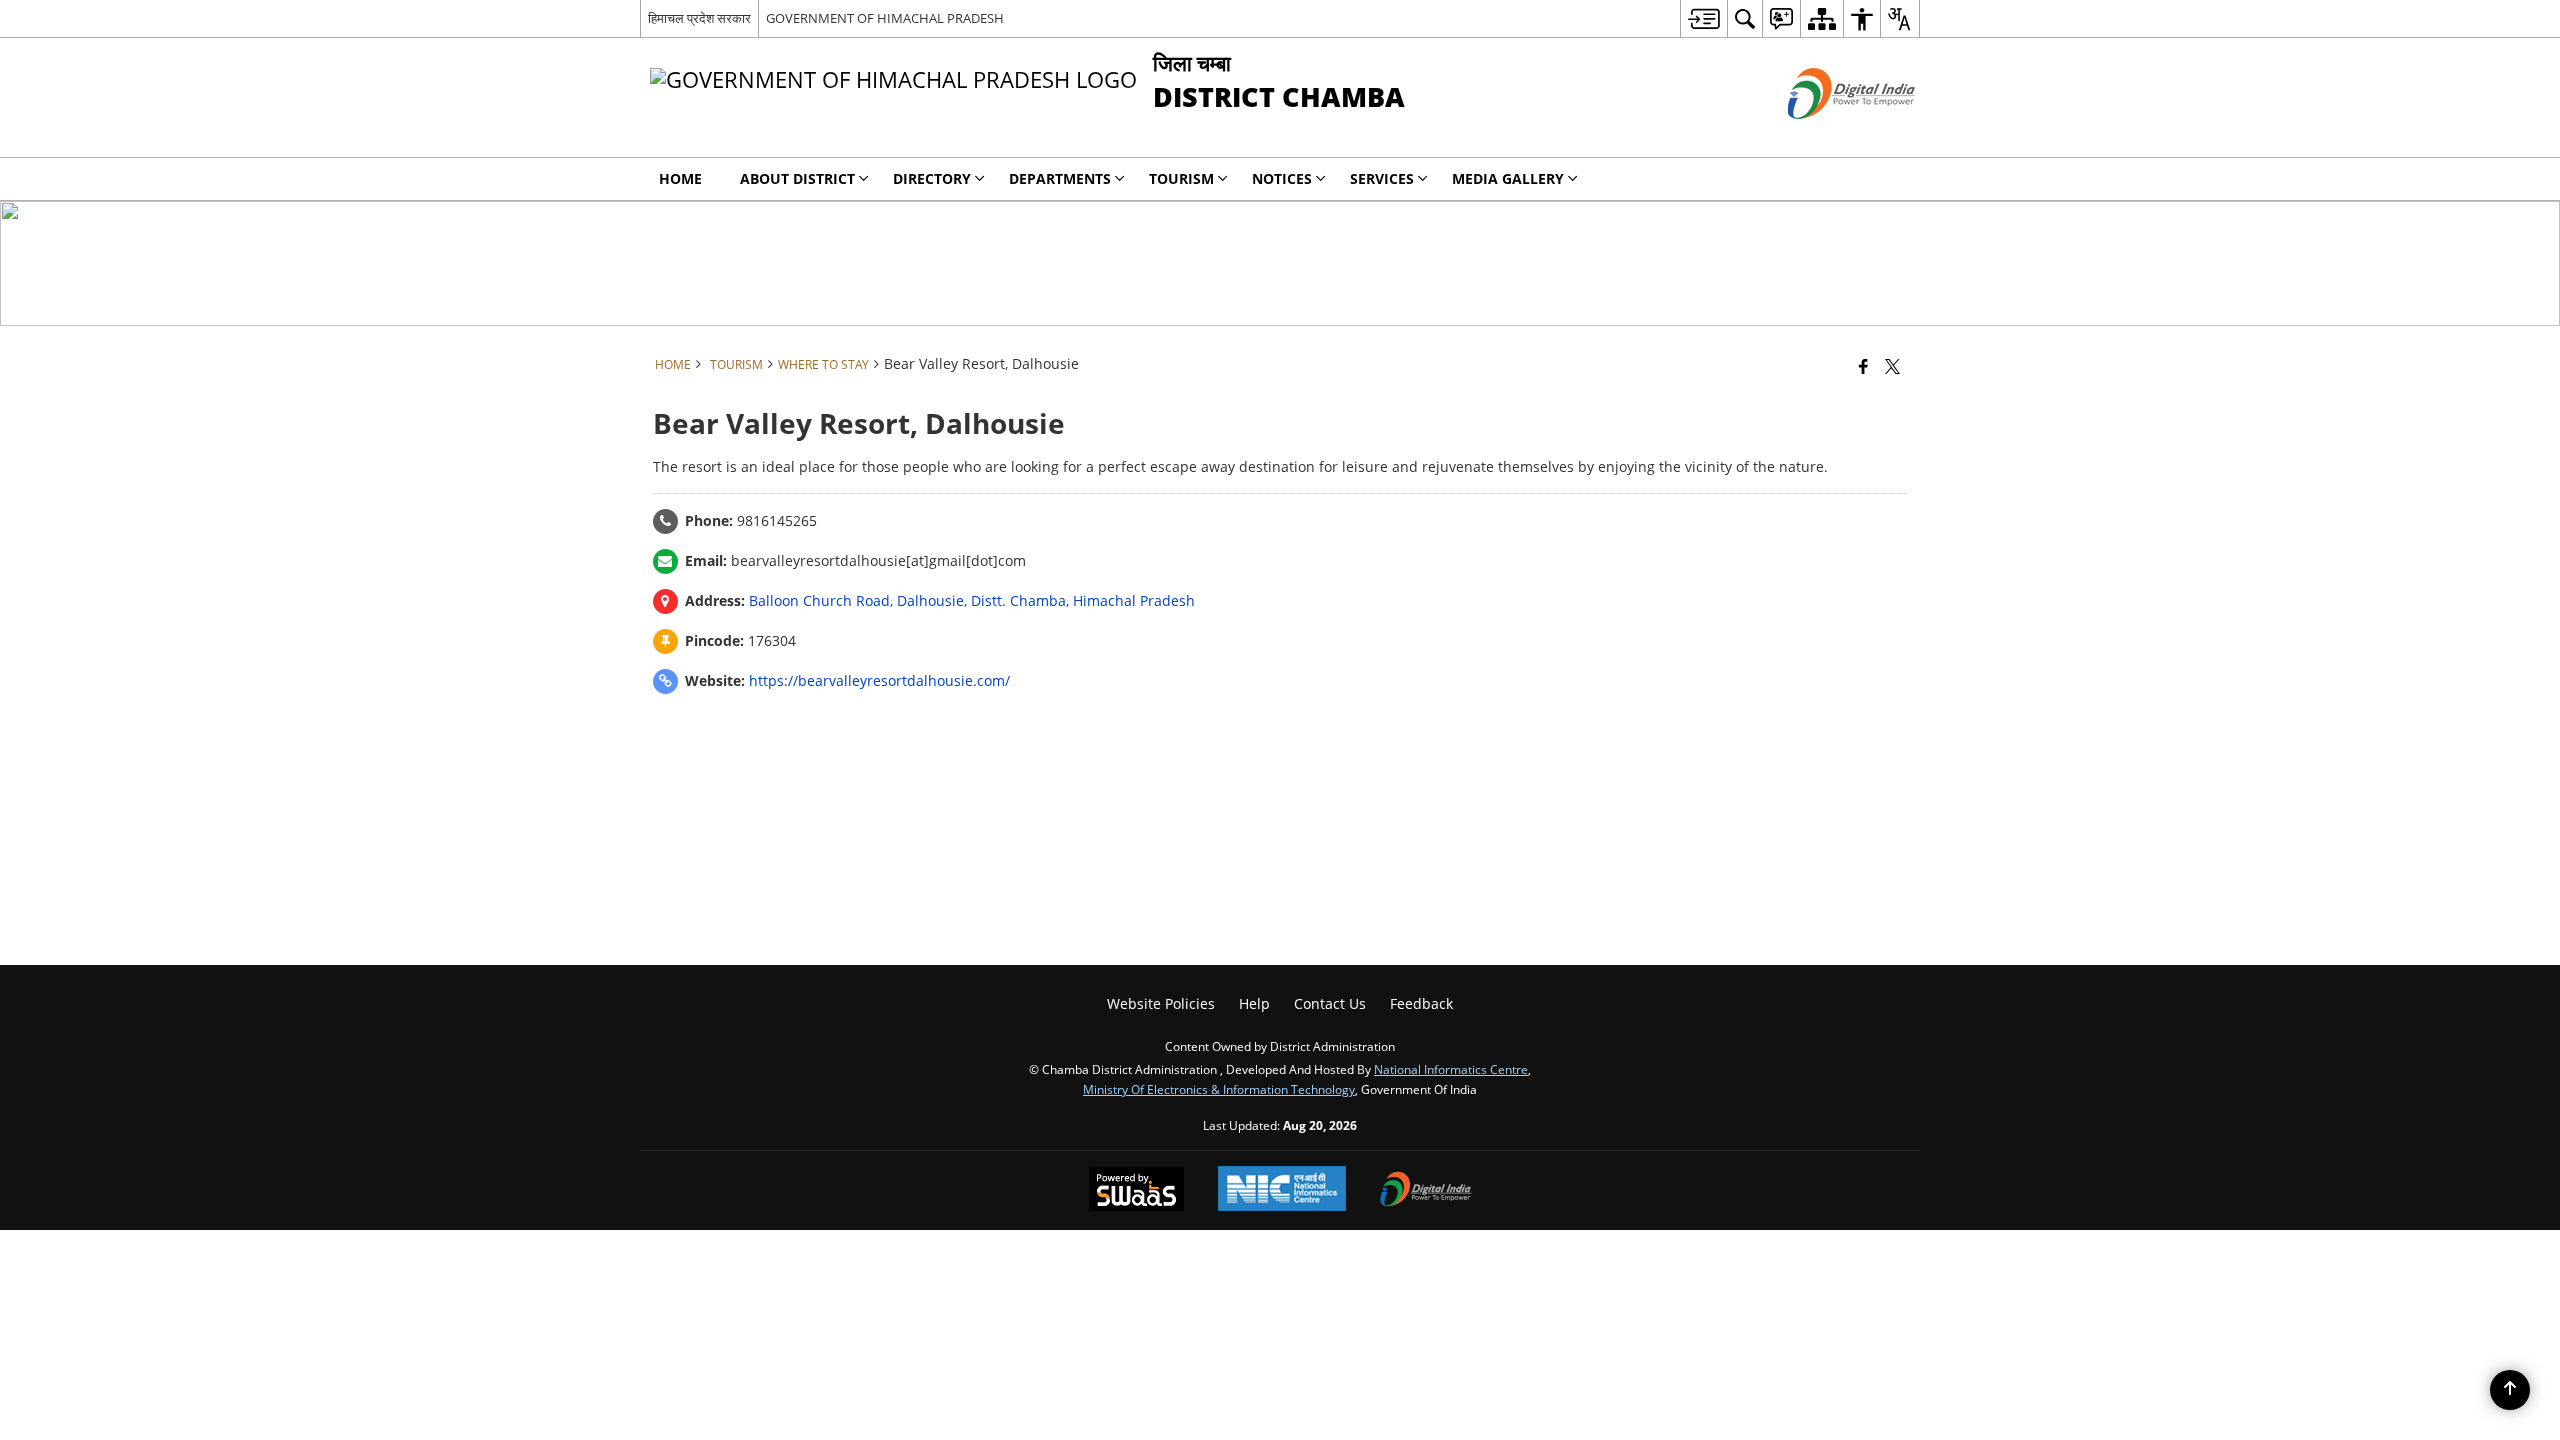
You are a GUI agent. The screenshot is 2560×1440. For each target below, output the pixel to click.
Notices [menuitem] (1282, 178)
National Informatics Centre (1451, 1069)
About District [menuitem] (797, 178)
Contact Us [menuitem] (1330, 1003)
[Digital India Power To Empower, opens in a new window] (1426, 1191)
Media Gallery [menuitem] (1508, 178)
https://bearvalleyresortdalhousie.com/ (879, 680)
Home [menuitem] (680, 178)
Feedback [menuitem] (1421, 1003)
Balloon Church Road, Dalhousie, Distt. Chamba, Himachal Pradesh (972, 600)
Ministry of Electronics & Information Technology (1219, 1089)
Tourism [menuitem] (1181, 178)
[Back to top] (2510, 1390)
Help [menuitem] (1254, 1003)
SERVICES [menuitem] (1382, 178)
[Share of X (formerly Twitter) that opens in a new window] (1892, 366)
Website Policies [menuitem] (1161, 1003)
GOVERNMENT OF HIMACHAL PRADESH (885, 18)
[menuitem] (1703, 18)
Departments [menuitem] (1060, 178)
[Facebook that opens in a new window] (1863, 366)
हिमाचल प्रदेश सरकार (699, 18)
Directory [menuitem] (932, 178)
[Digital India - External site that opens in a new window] (1826, 135)
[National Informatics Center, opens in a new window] (1282, 1190)
